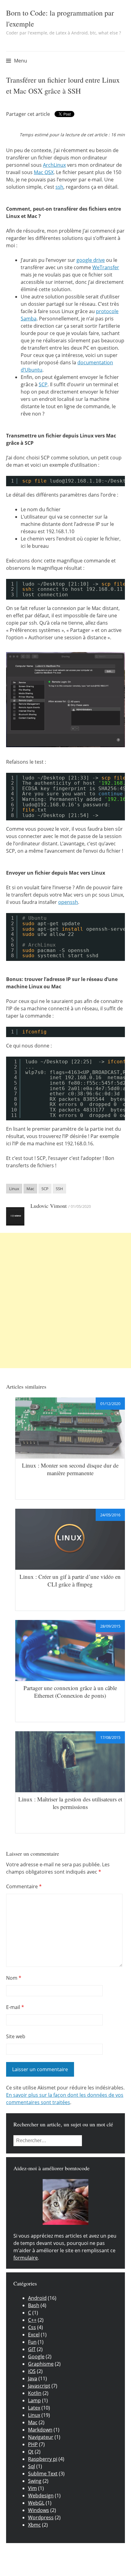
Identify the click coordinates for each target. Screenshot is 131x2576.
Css (32, 2327)
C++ (32, 2320)
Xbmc (34, 2525)
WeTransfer (106, 267)
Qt (31, 2452)
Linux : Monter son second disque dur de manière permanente (70, 1469)
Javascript (39, 2386)
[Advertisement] (65, 1300)
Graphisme (41, 2364)
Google (36, 2357)
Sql (32, 2466)
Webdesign (41, 2496)
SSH (59, 1189)
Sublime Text (43, 2474)
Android (37, 2298)
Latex (34, 2408)
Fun (32, 2342)
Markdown (40, 2430)
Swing (35, 2481)
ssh (59, 187)
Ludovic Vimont (49, 1206)
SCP (43, 384)
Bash (34, 2305)
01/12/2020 (110, 1404)
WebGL (36, 2503)
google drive (91, 260)
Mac (30, 1189)
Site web (16, 2036)
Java (33, 2378)
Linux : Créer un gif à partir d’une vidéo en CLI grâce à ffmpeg (70, 1580)
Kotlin (35, 2393)
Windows (39, 2510)
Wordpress (41, 2517)
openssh (68, 902)
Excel (34, 2335)
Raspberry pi (43, 2459)
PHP (33, 2444)
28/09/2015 (110, 1626)
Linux (14, 1189)
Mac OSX (44, 172)
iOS (32, 2371)
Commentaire (24, 1886)
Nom (14, 1978)
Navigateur (41, 2437)
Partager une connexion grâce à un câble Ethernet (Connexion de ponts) (70, 1692)
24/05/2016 (110, 1515)
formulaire (26, 2258)
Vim (32, 2488)
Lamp (34, 2400)
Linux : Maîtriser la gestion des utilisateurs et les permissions (70, 1803)
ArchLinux (54, 165)
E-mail (15, 2007)
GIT (32, 2349)
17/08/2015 (110, 1737)
